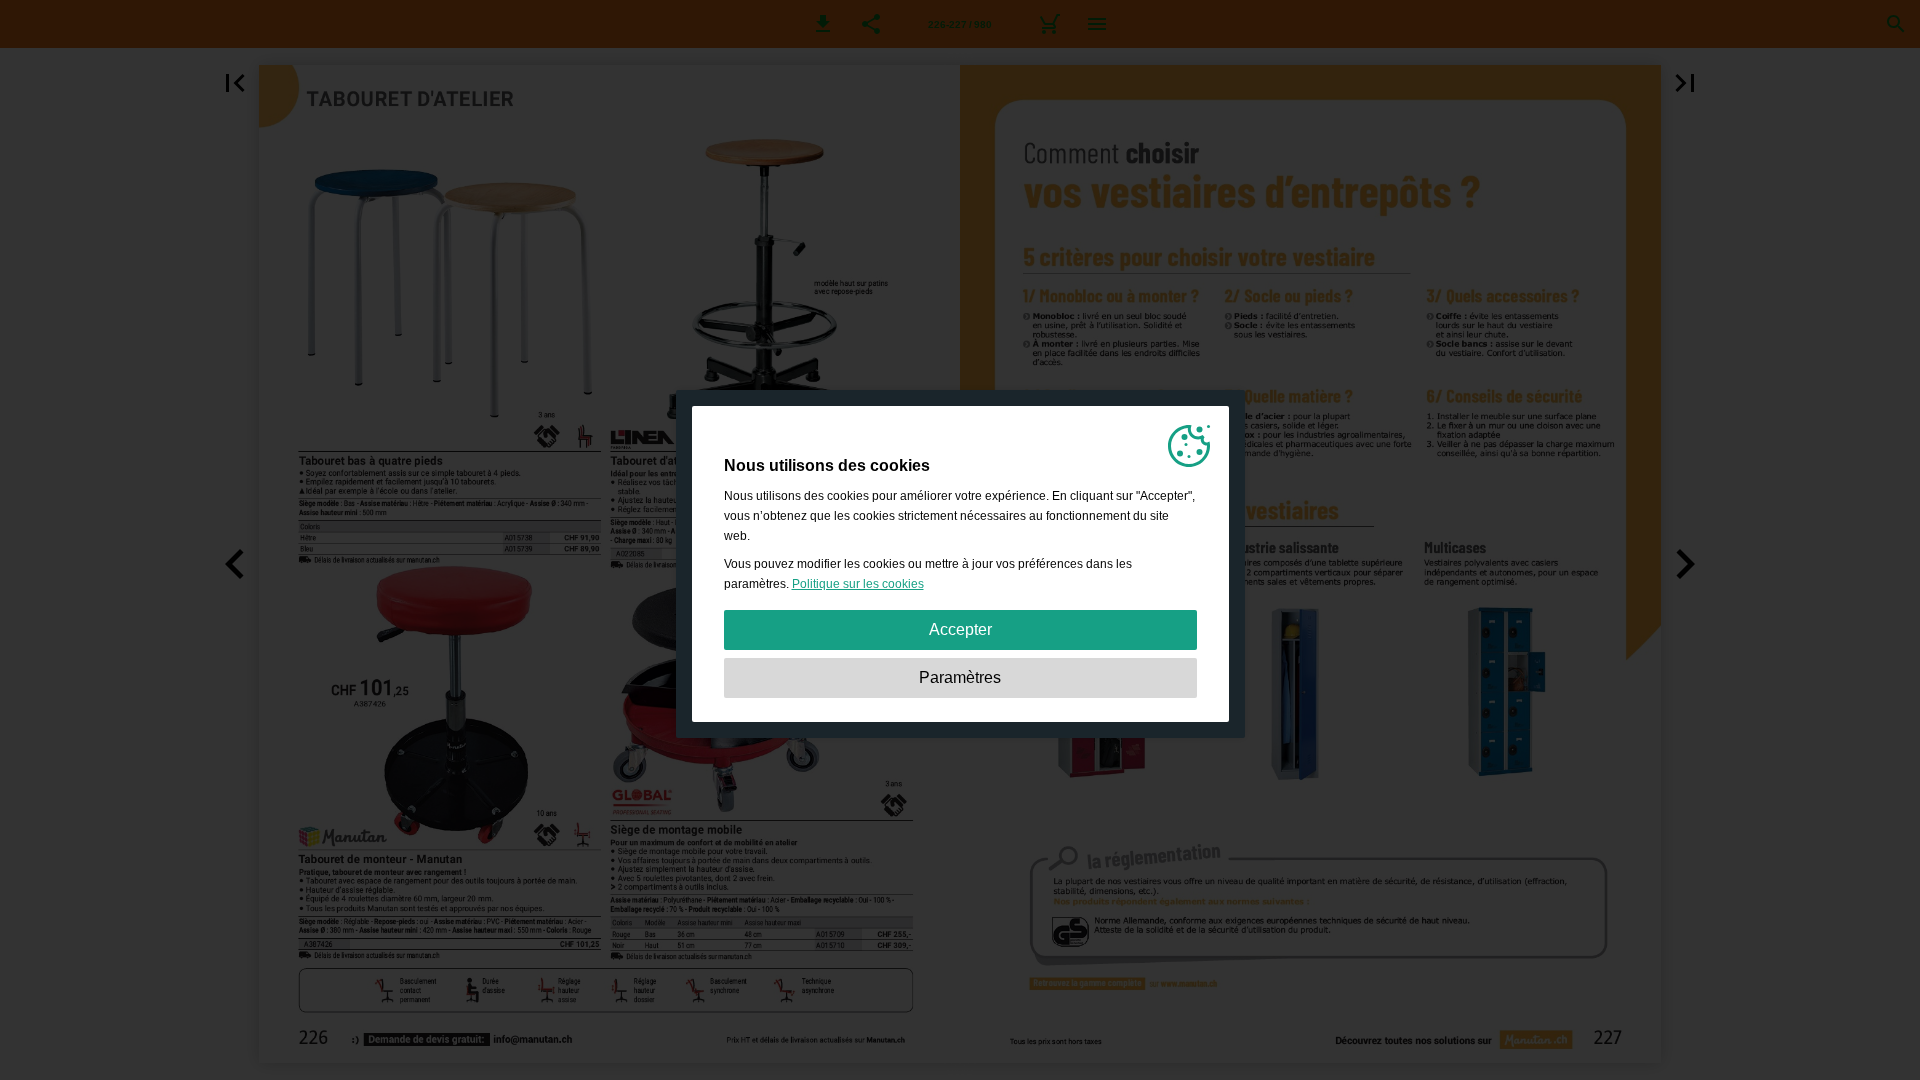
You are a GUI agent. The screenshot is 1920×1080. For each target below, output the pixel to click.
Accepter (960, 629)
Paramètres (960, 677)
